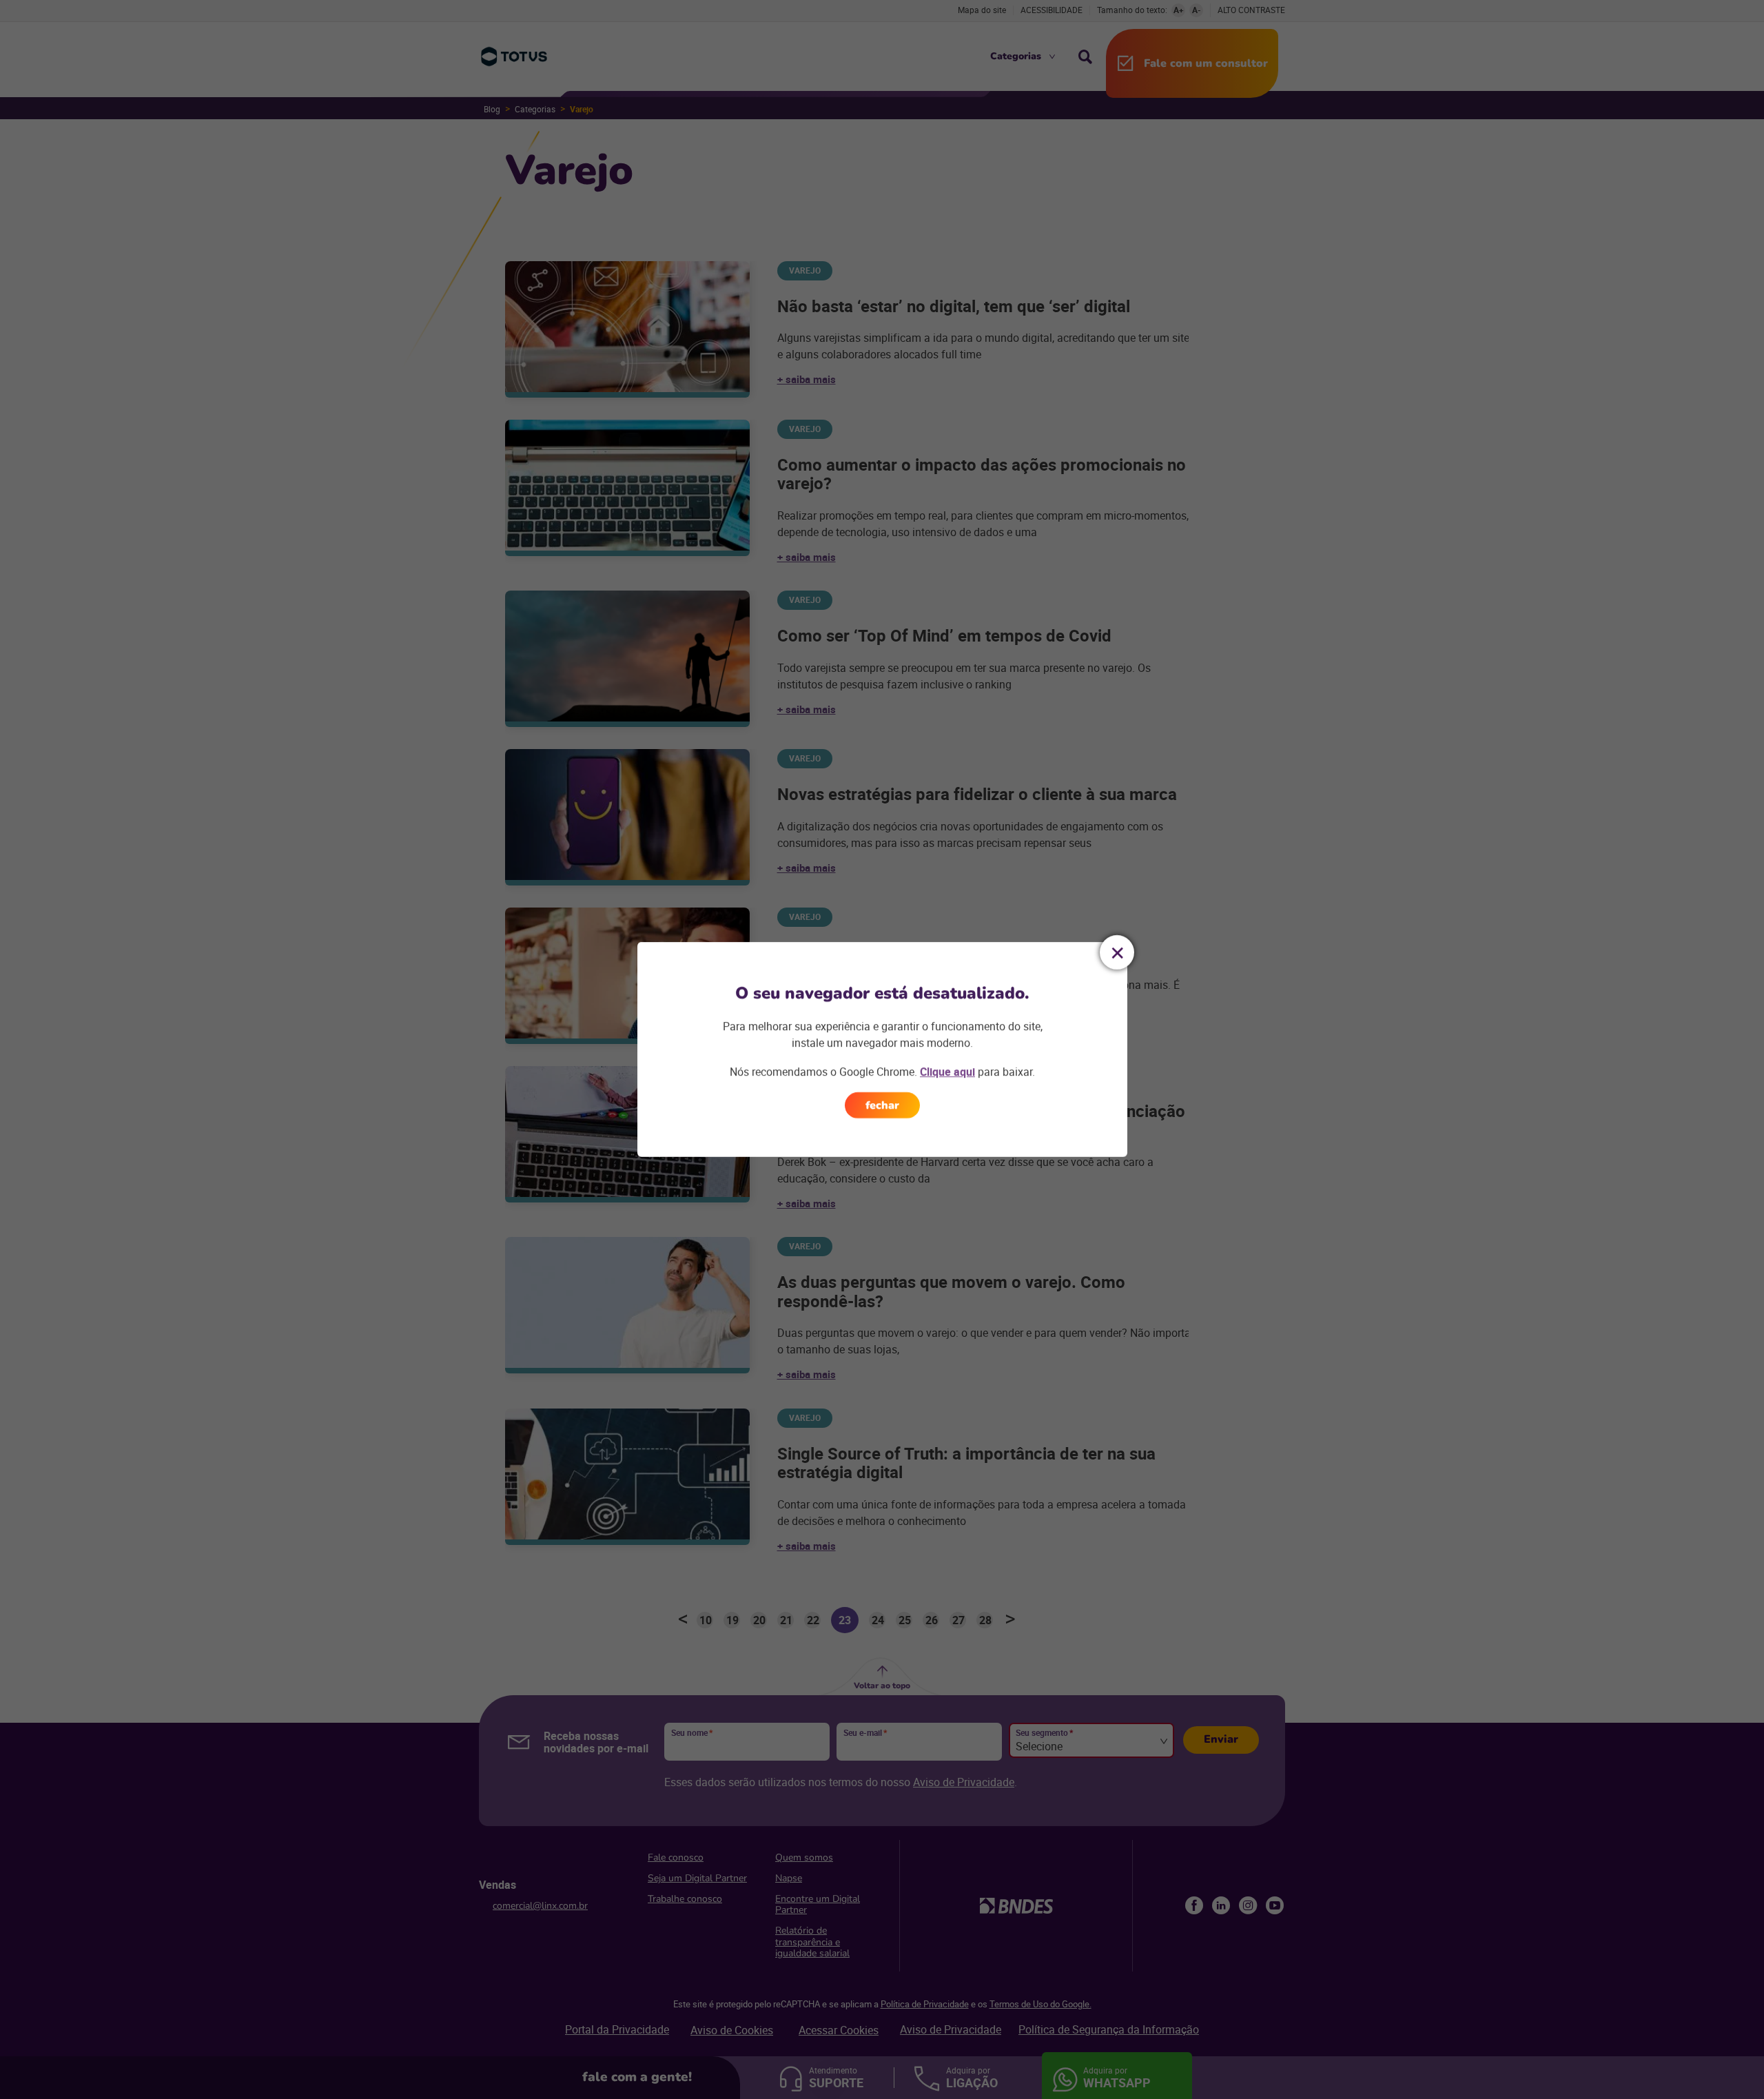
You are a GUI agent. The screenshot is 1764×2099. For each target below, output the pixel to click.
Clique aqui (947, 1072)
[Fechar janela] (1117, 952)
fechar (882, 1105)
